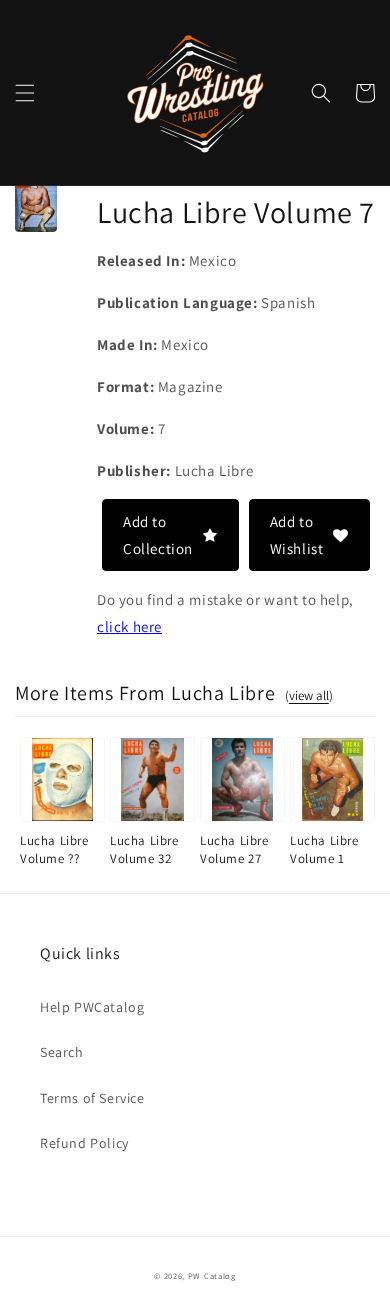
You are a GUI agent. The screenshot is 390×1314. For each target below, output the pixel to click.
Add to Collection (158, 535)
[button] (25, 93)
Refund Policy (84, 1143)
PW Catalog (212, 1275)
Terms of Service (92, 1098)
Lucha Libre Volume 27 (234, 849)
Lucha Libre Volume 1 (324, 849)
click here (129, 626)
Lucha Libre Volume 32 (144, 849)
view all (309, 695)
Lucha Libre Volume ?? (54, 849)
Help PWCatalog (92, 1007)
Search (62, 1052)
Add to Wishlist (297, 535)
